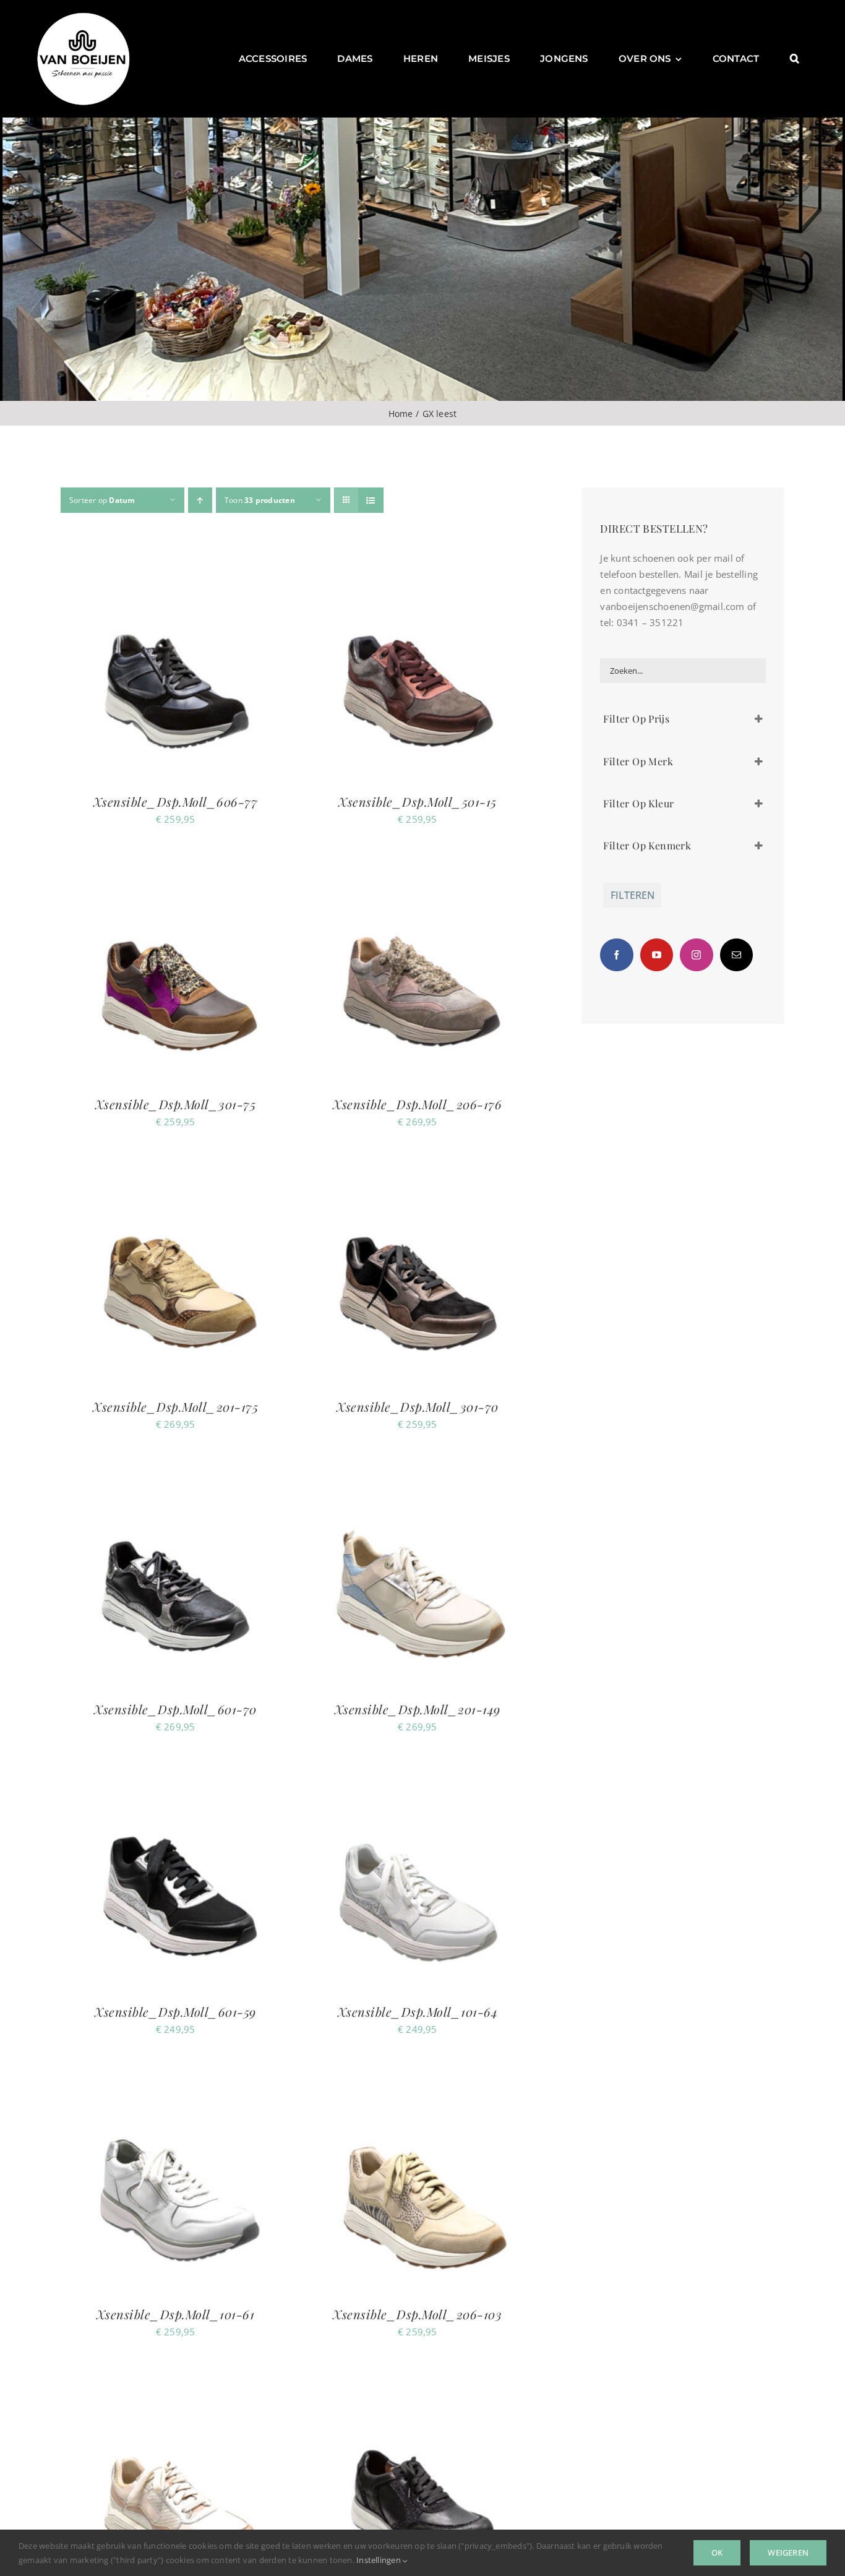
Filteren (633, 895)
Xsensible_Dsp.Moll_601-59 (175, 2011)
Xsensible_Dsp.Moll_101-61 (176, 2314)
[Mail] (736, 955)
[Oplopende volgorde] (200, 500)
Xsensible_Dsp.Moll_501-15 (418, 801)
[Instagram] (696, 955)
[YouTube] (657, 955)
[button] (795, 59)
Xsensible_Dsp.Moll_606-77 (176, 801)
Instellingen (380, 2560)
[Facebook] (616, 955)
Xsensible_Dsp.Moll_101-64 (418, 2011)
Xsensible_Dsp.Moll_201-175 (175, 1406)
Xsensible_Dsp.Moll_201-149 (418, 1709)
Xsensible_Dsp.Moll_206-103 (417, 2314)
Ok (717, 2552)
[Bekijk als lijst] (371, 500)
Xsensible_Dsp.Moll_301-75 (176, 1104)
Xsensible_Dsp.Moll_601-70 (175, 1709)
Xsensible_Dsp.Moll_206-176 (417, 1104)
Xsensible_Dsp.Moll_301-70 (418, 1406)
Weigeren (788, 2552)
